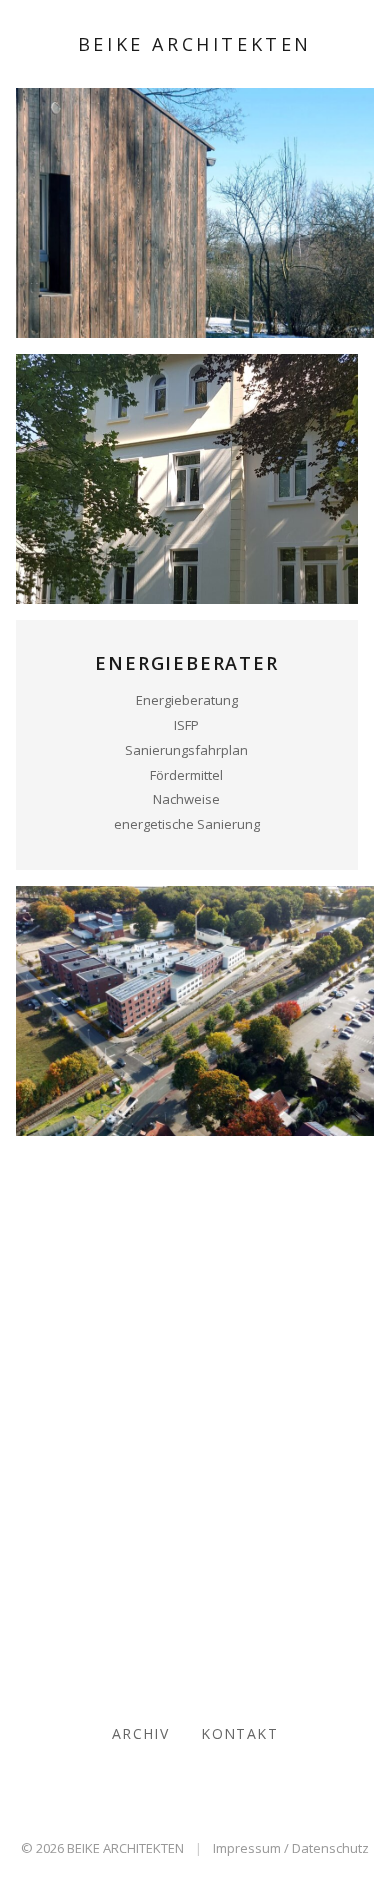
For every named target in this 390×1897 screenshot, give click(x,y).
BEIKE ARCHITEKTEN (195, 44)
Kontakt (239, 1733)
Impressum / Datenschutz (291, 1848)
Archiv (140, 1733)
